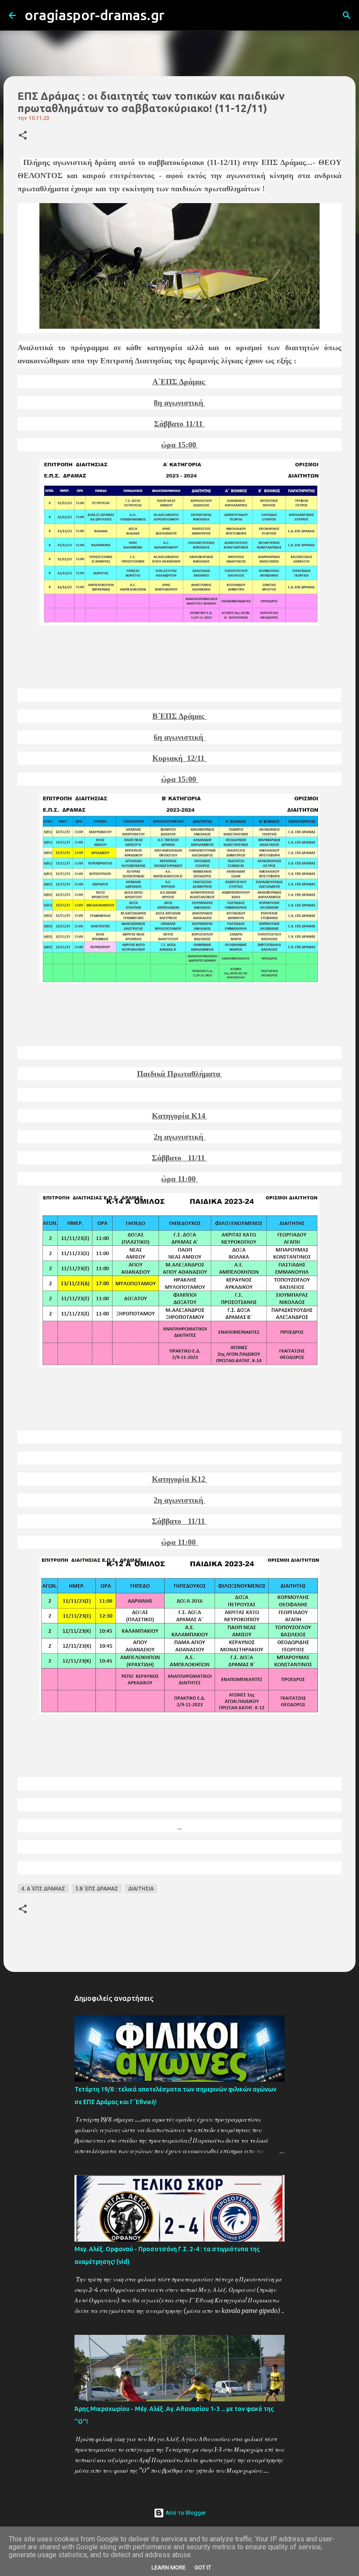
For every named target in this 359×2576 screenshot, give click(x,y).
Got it (203, 2567)
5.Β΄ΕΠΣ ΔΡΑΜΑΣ (97, 1889)
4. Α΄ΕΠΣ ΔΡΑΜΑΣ (43, 1889)
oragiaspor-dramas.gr (95, 15)
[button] (23, 136)
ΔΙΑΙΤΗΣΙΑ (141, 1889)
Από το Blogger (185, 2513)
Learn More (169, 2567)
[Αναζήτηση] (177, 15)
